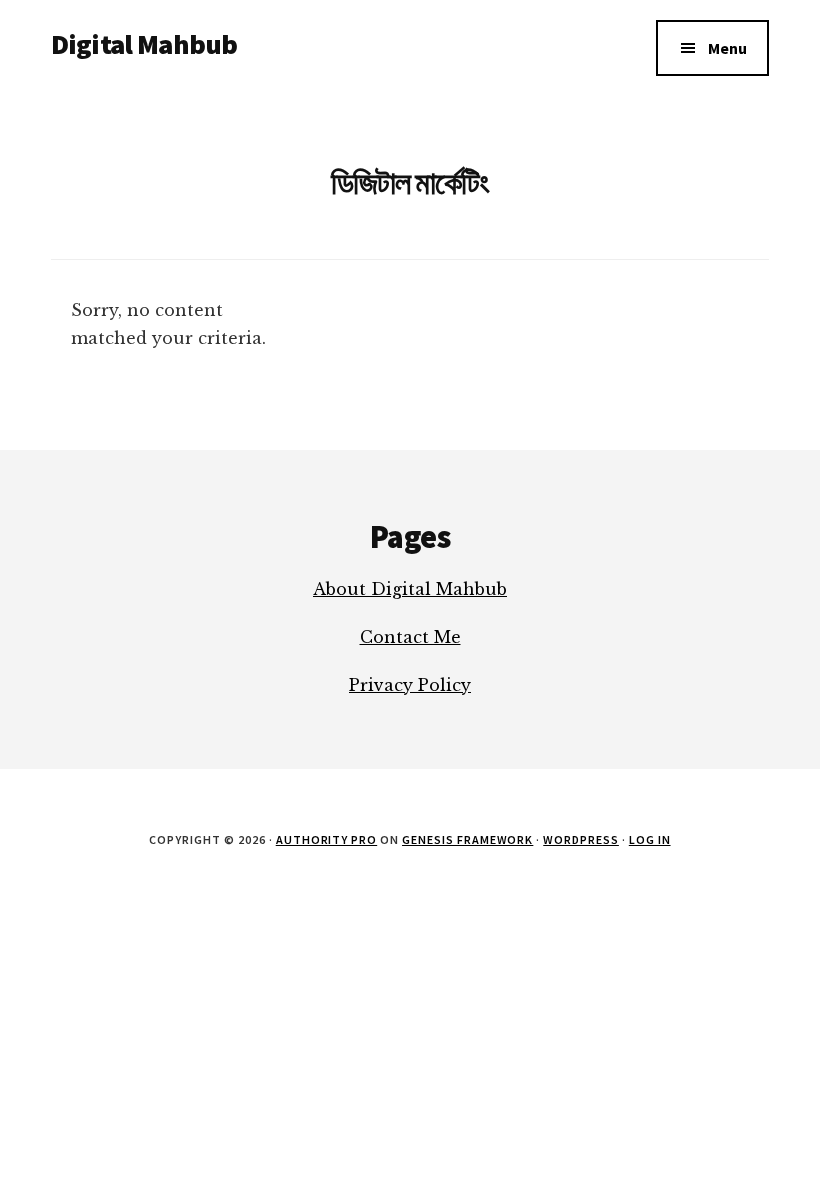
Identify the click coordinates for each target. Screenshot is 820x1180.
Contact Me (410, 637)
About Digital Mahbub (410, 589)
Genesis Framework (467, 839)
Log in (650, 839)
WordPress (581, 839)
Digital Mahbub (144, 44)
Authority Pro (326, 839)
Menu (727, 48)
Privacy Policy (410, 685)
